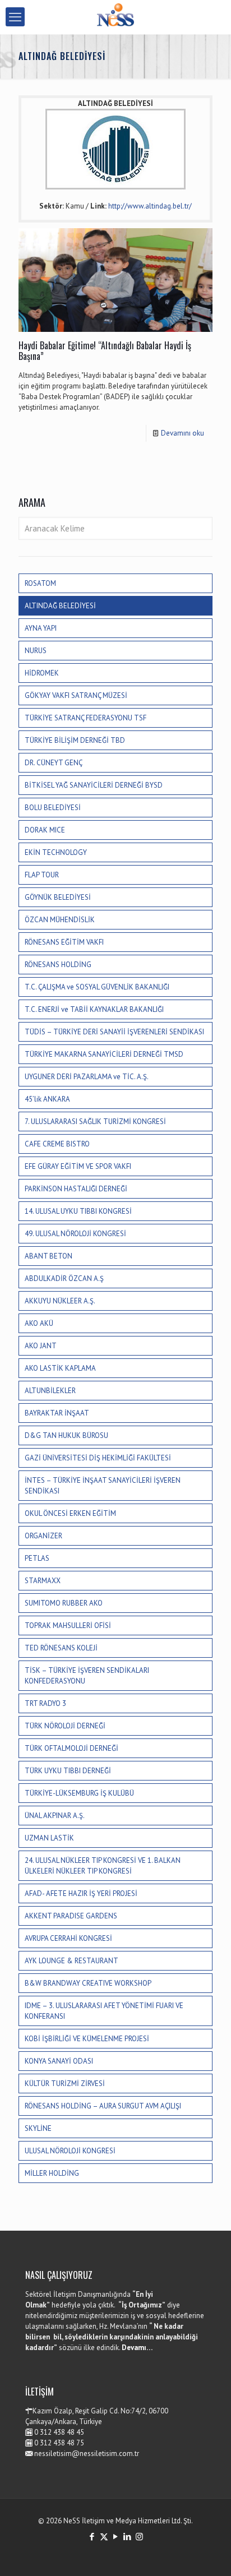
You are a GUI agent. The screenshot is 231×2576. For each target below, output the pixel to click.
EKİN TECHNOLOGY (56, 852)
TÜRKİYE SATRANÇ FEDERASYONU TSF (86, 718)
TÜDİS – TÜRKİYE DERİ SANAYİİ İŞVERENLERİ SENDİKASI (114, 1032)
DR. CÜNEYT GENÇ (54, 763)
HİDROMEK (42, 673)
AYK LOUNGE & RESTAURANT (71, 1961)
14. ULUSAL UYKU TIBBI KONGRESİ (78, 1211)
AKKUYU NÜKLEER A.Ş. (60, 1301)
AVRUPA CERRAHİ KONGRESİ (68, 1938)
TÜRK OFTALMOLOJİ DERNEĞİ (71, 1748)
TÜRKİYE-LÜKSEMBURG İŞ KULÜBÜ (79, 1793)
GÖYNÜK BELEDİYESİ (58, 897)
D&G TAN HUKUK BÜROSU (66, 1435)
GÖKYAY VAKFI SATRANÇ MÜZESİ (76, 695)
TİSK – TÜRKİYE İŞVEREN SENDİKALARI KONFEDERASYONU (87, 1676)
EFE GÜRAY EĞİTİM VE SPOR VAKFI (78, 1166)
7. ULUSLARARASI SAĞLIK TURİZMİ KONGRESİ (95, 1121)
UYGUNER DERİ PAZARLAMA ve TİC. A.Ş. (87, 1077)
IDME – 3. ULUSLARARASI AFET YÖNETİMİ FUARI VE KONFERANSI (104, 2011)
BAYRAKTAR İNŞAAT (57, 1413)
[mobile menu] (15, 17)
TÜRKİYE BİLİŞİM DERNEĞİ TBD (75, 740)
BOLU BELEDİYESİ (53, 808)
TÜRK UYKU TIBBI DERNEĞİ (68, 1771)
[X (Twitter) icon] (104, 2536)
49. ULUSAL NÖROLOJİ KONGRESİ (75, 1234)
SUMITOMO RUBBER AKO (64, 1603)
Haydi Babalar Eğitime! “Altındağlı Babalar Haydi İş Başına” (105, 351)
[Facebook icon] (92, 2536)
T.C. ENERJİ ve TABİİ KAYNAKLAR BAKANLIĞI (94, 1009)
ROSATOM (40, 583)
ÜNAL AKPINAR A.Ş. (55, 1816)
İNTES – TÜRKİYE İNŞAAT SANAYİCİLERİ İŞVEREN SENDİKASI (103, 1486)
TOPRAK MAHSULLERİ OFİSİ (68, 1625)
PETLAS (37, 1558)
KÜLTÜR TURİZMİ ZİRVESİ (65, 2084)
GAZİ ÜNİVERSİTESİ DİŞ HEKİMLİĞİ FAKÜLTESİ (98, 1458)
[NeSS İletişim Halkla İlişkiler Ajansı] (115, 17)
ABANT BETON (48, 1256)
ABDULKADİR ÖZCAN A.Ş (64, 1278)
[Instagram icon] (139, 2536)
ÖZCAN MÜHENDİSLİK (60, 920)
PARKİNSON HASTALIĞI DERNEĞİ (76, 1189)
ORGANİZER (43, 1536)
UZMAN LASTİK (49, 1838)
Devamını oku (183, 433)
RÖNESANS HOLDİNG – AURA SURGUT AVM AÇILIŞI (103, 2106)
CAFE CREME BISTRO (57, 1144)
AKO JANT (41, 1346)
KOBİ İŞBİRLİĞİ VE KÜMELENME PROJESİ (87, 2039)
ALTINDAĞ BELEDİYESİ (60, 606)
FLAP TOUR (42, 875)
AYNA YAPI (41, 628)
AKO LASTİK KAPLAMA (60, 1368)
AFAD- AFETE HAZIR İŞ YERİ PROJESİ (81, 1893)
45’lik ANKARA (47, 1099)
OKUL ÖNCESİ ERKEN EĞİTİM (70, 1513)
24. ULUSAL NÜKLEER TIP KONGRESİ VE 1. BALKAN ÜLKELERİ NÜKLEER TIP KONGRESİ (103, 1866)
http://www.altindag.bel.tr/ (150, 206)
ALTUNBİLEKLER (50, 1391)
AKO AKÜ (39, 1323)
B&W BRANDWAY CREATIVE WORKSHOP (88, 1983)
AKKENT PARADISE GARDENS (71, 1916)
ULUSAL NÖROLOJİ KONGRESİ (70, 2151)
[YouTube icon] (116, 2536)
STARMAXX (43, 1581)
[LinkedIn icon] (128, 2536)
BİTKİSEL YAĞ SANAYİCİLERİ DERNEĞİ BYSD (94, 785)
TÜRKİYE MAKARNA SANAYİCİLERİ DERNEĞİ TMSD (104, 1054)
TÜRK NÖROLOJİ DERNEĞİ (65, 1726)
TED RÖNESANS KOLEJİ (61, 1648)
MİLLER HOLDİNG (52, 2173)
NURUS (36, 651)
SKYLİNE (38, 2128)
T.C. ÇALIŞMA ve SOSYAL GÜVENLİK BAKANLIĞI (97, 987)
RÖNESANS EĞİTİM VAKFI (64, 942)
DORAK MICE (45, 830)
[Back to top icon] (208, 2553)
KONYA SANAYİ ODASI (59, 2061)
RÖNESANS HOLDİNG (58, 965)
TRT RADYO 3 (45, 1703)
